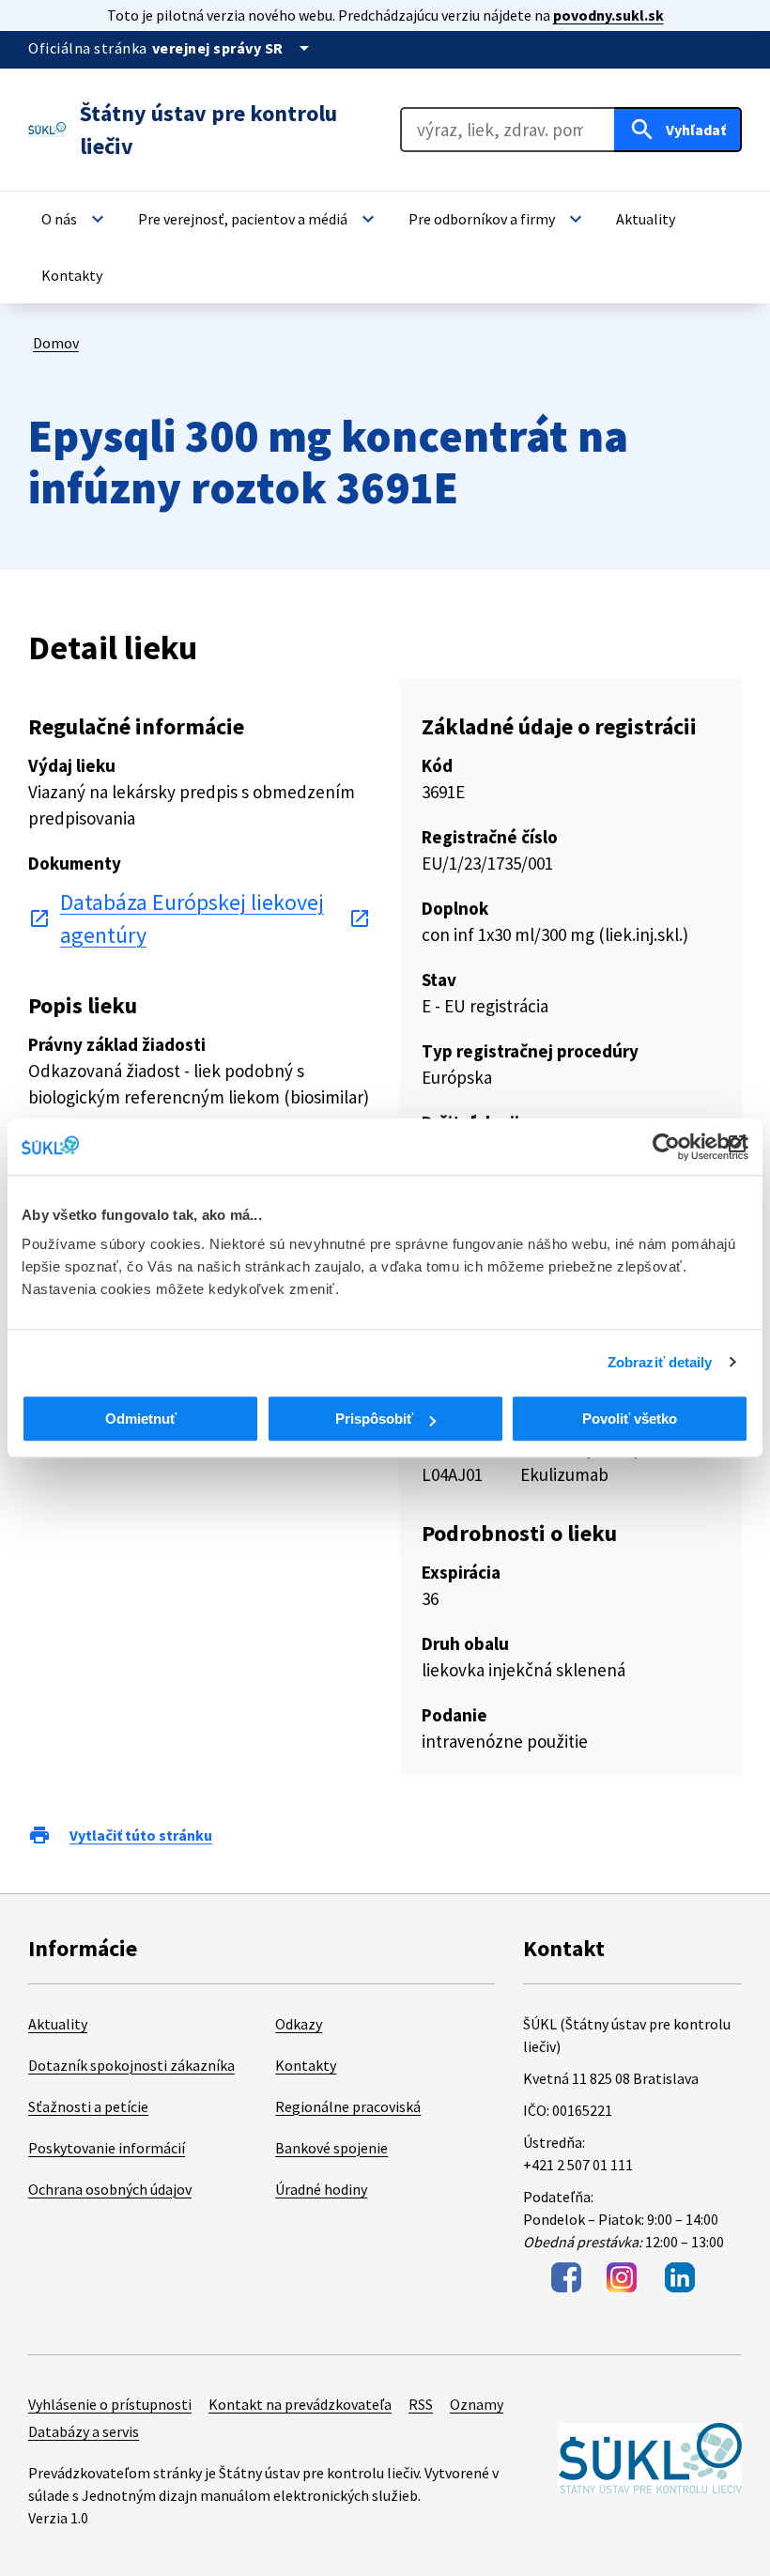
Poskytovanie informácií (107, 2148)
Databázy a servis (84, 2431)
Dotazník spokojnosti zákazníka (131, 2065)
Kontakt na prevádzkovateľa (300, 2404)
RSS (421, 2404)
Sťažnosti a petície (88, 2106)
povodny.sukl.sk (608, 15)
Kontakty (306, 2065)
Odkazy (299, 2024)
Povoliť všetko (630, 1419)
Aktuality (58, 2024)
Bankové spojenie (331, 2148)
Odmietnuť (141, 1419)
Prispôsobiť (374, 1419)
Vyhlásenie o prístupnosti (110, 2404)
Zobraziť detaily (660, 1362)
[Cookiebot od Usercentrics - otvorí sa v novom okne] (666, 1147)
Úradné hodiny (321, 2189)
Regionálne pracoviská (348, 2106)
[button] (75, 219)
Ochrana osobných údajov (110, 2189)
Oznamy (477, 2404)
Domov (56, 343)
